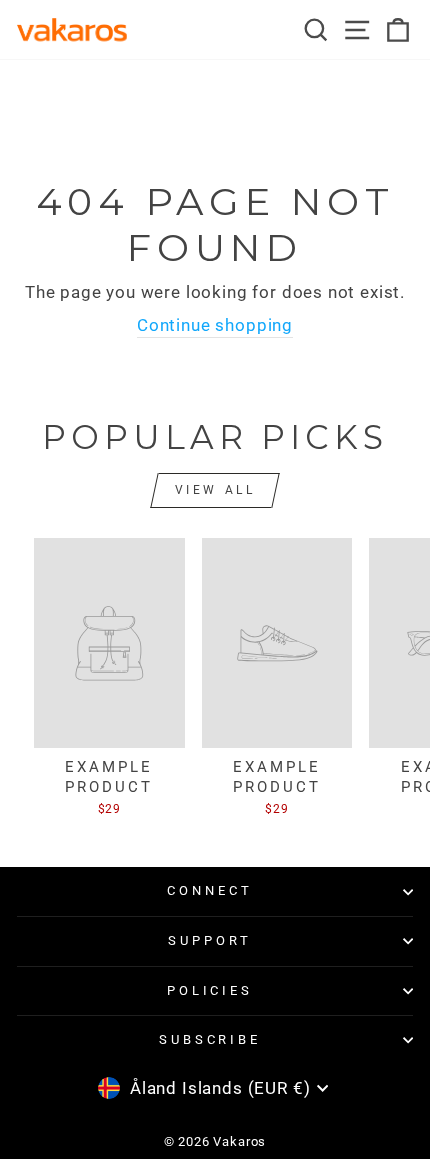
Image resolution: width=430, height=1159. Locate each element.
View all (215, 490)
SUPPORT (210, 940)
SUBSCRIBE (210, 1039)
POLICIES (210, 990)
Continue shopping (215, 325)
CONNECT (210, 890)
